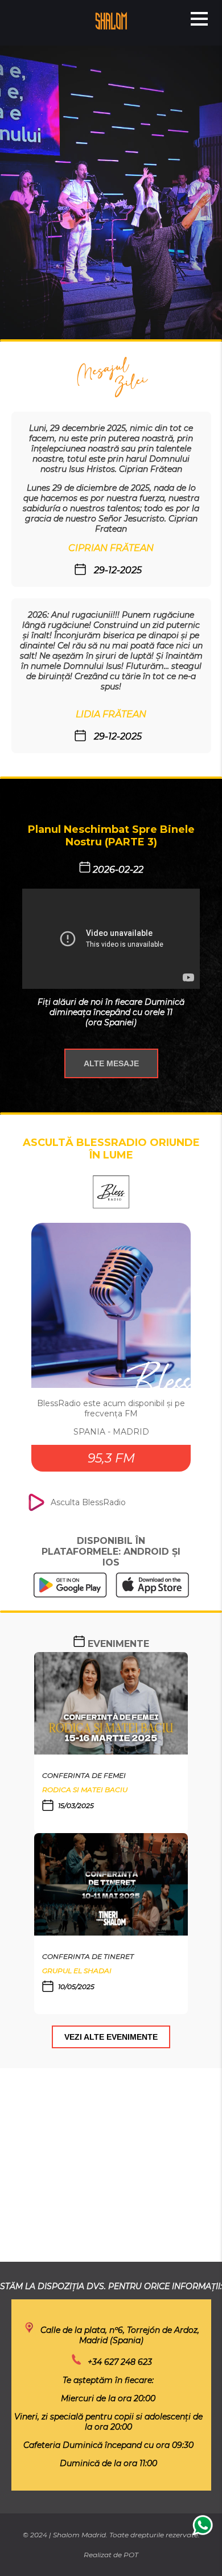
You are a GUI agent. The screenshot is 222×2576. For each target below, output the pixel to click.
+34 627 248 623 (120, 2362)
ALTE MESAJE (111, 1063)
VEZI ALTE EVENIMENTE (111, 2037)
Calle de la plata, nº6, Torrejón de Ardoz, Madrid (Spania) (120, 2335)
